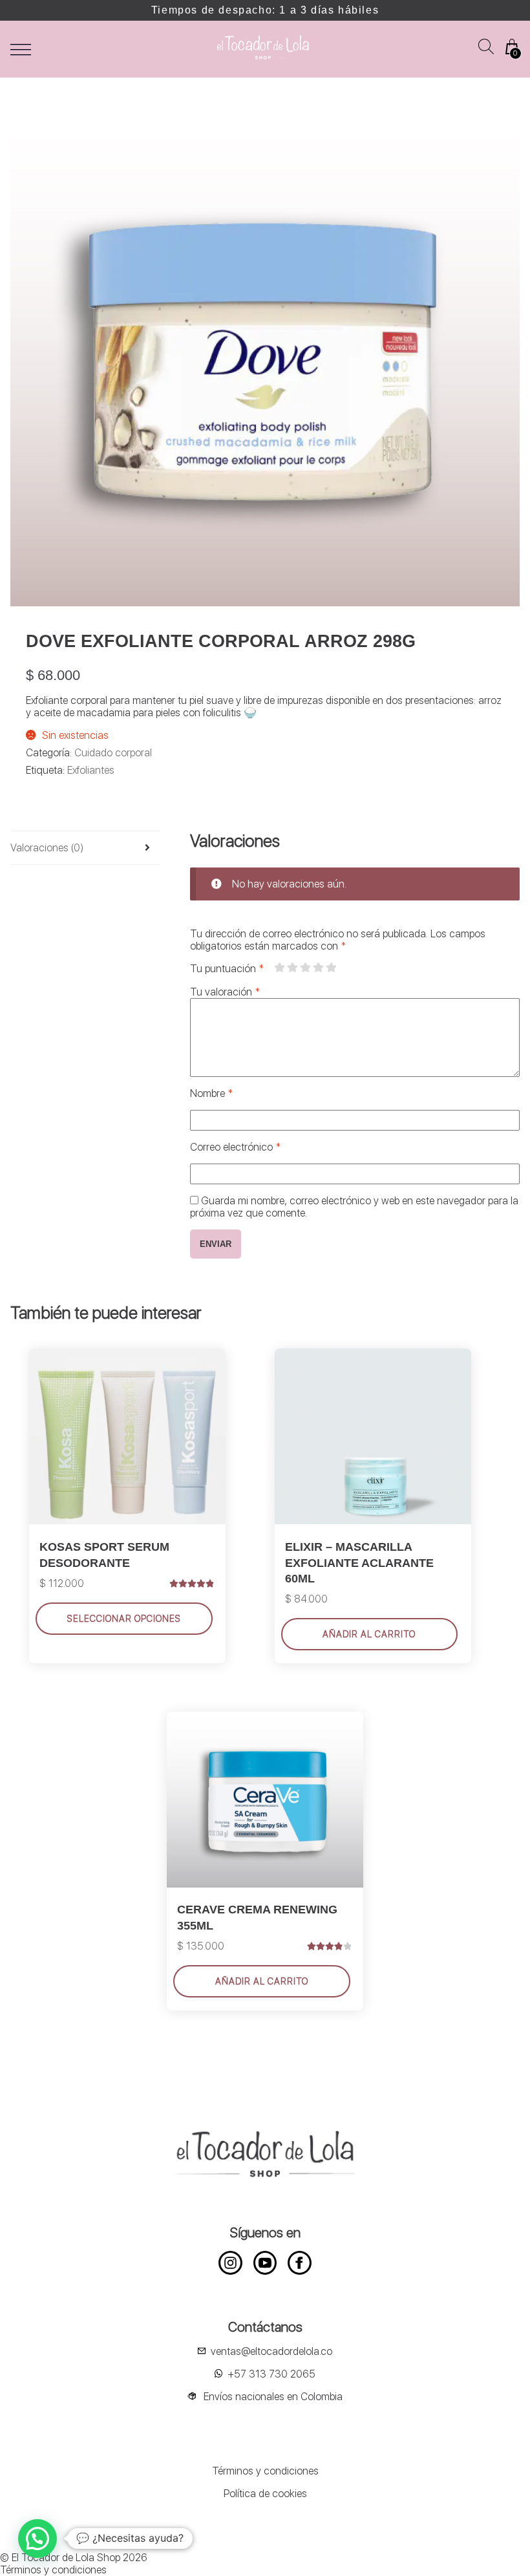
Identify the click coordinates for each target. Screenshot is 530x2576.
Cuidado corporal (113, 753)
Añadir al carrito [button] (369, 1634)
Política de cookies (265, 2494)
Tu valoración (225, 992)
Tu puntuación (227, 969)
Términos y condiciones (265, 2471)
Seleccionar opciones (124, 1619)
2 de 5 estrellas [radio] (292, 968)
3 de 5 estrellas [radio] (305, 968)
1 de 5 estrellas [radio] (279, 968)
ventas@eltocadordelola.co (271, 2351)
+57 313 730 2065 (271, 2374)
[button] (37, 2539)
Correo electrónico (235, 1147)
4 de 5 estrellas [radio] (318, 968)
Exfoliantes (91, 770)
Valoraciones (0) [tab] (47, 848)
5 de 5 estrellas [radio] (331, 968)
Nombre (211, 1093)
